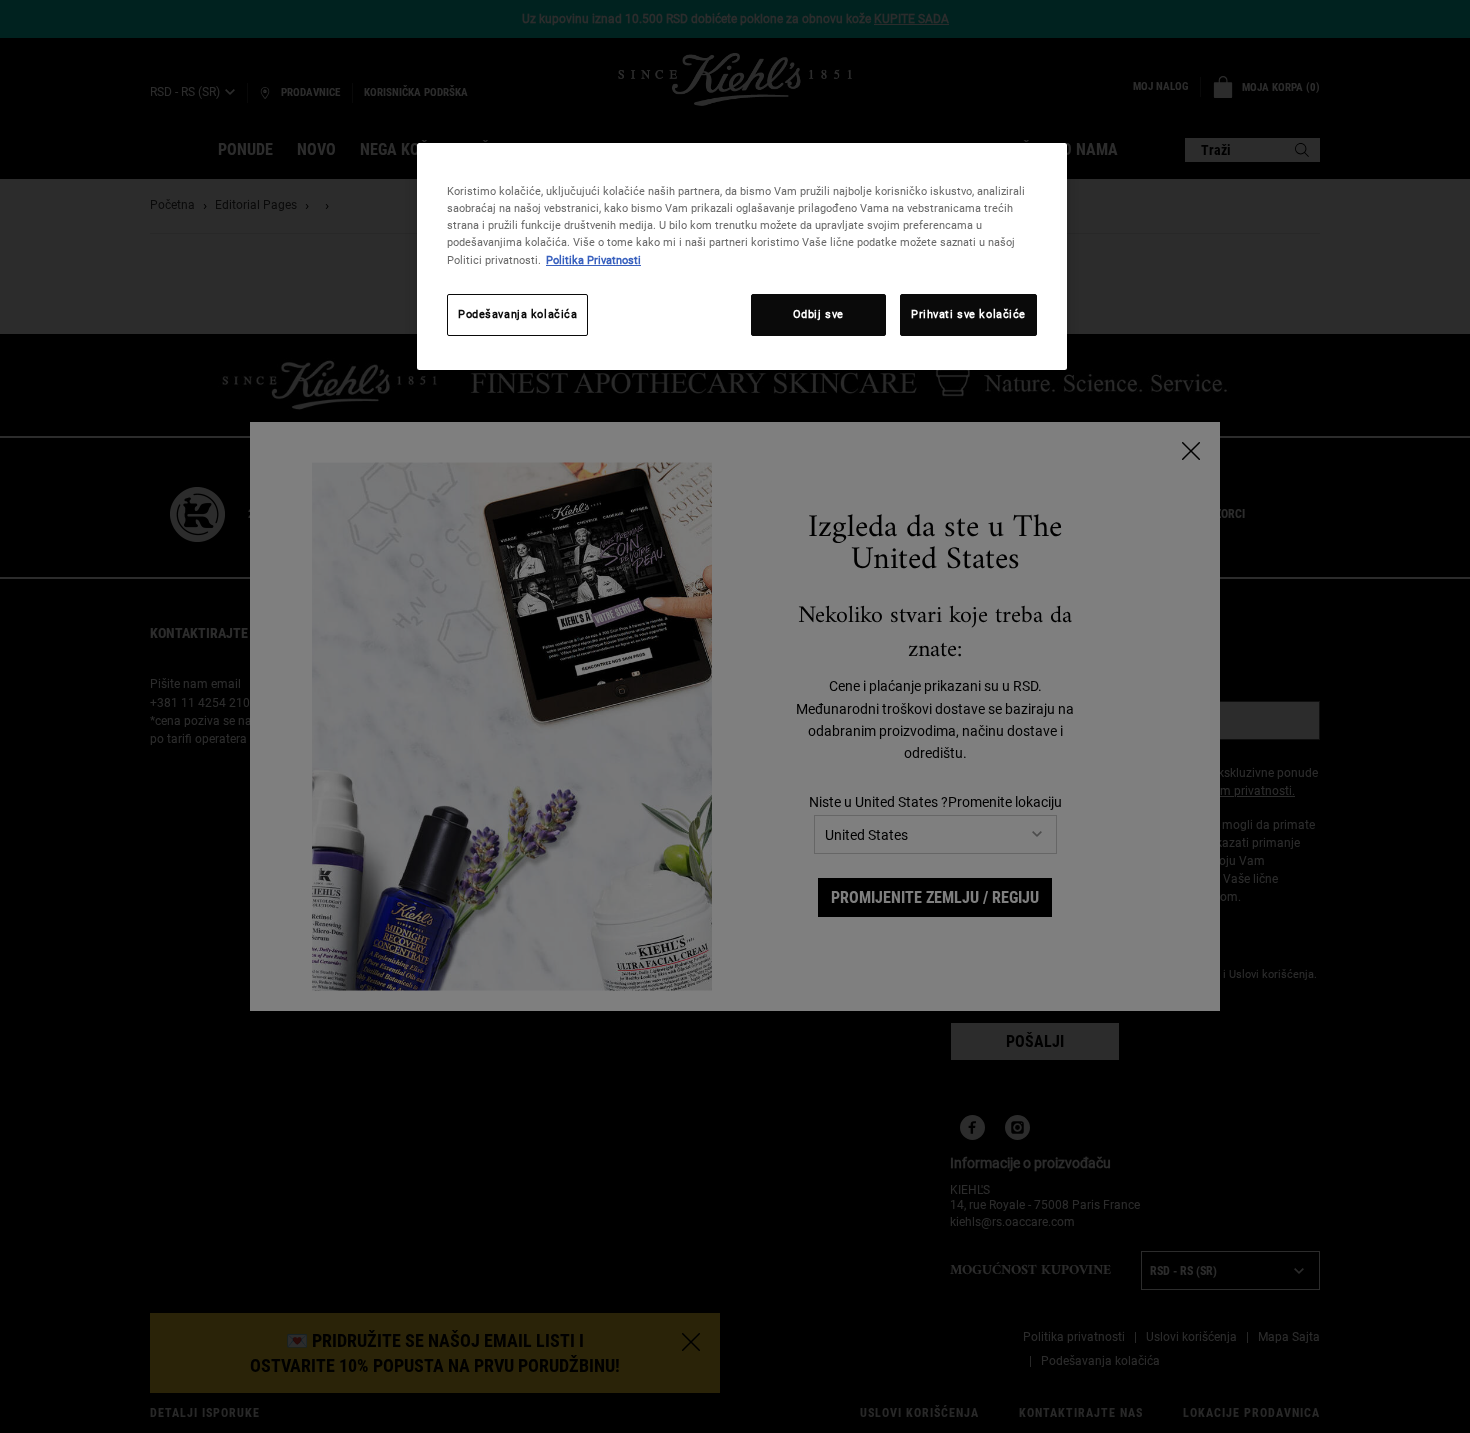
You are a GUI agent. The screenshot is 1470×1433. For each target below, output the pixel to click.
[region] (742, 256)
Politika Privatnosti (593, 260)
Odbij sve (818, 314)
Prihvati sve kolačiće (968, 314)
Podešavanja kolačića (517, 314)
